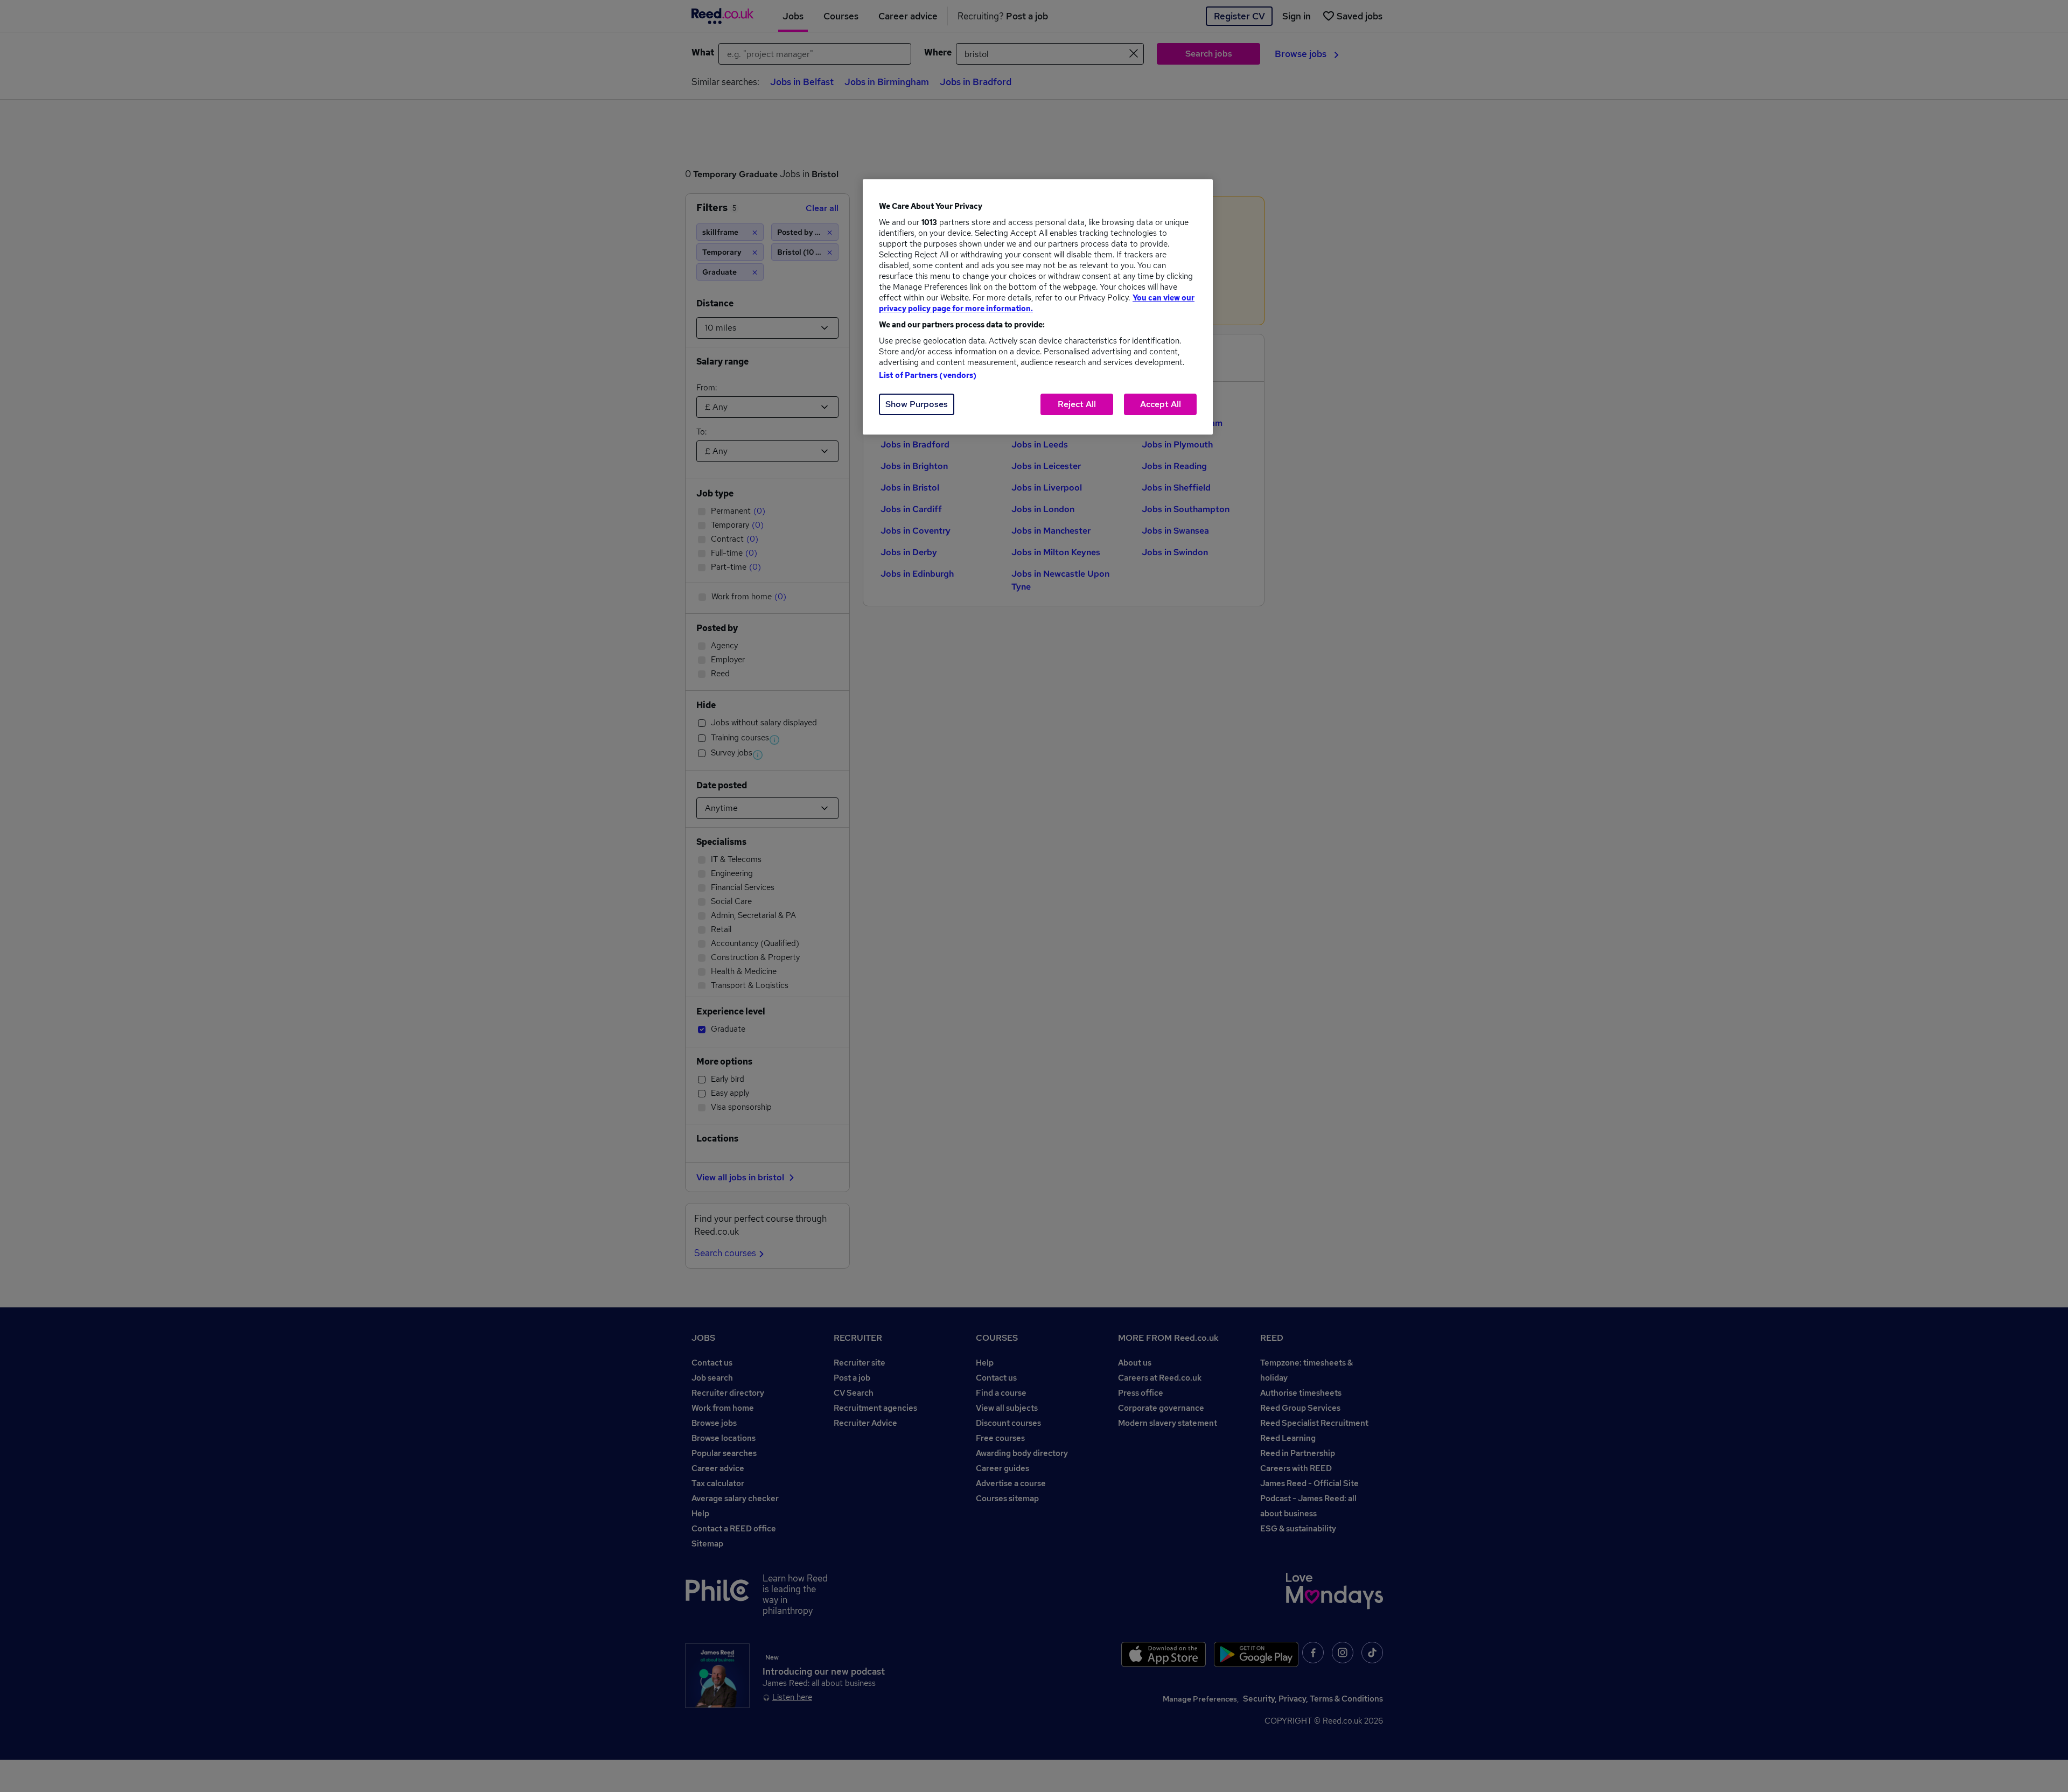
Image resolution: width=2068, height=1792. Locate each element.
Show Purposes (917, 404)
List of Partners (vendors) (928, 375)
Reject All (1077, 404)
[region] (1038, 307)
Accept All (1161, 404)
